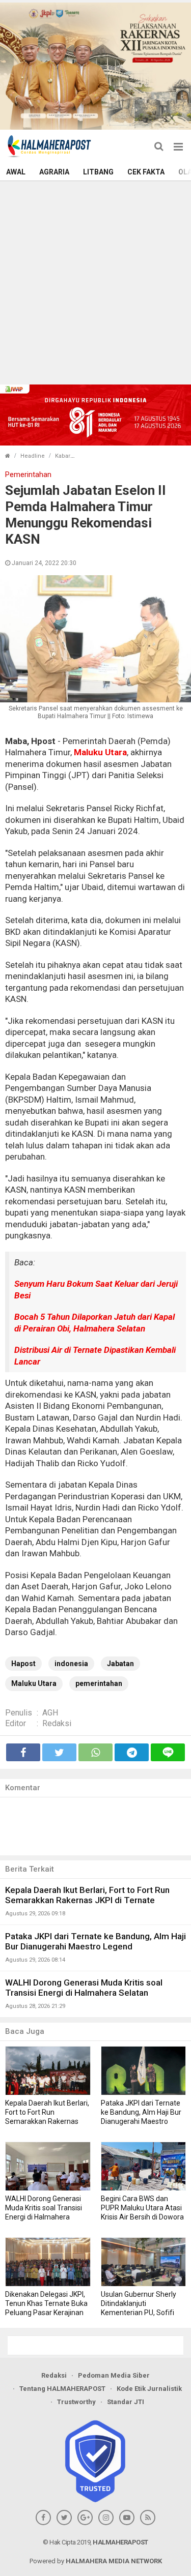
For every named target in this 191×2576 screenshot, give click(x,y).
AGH (50, 1713)
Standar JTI (126, 2402)
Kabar (63, 456)
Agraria (54, 172)
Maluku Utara (100, 752)
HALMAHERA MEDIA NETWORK (114, 2561)
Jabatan (120, 1664)
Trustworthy (76, 2402)
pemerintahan (99, 1683)
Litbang (98, 172)
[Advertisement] (95, 282)
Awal (16, 172)
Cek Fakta (146, 172)
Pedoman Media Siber (114, 2375)
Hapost (23, 1664)
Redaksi (57, 1723)
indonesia (71, 1664)
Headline (33, 456)
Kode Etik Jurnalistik (149, 2389)
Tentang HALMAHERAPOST (62, 2389)
